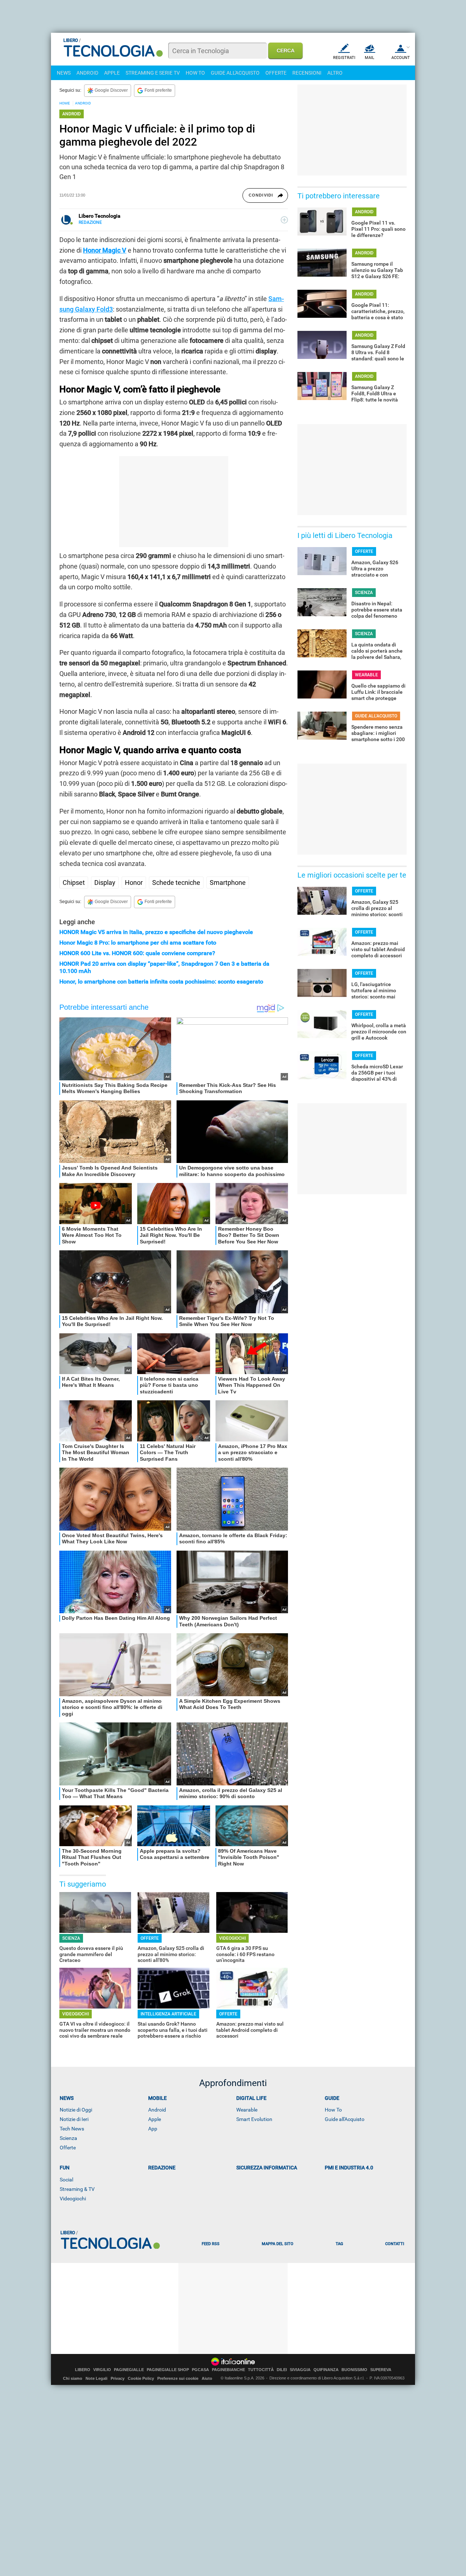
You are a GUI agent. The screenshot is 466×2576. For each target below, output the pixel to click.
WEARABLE (366, 675)
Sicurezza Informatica (267, 2168)
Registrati (344, 58)
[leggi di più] (284, 220)
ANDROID (87, 73)
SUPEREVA (381, 2370)
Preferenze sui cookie (178, 2378)
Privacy (118, 2378)
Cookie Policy (141, 2378)
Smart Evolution (254, 2119)
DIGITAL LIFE (251, 2098)
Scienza (68, 2138)
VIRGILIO (102, 2370)
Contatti (395, 2244)
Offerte (68, 2148)
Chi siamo (73, 2378)
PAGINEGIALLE (129, 2370)
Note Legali (96, 2378)
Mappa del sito (278, 2244)
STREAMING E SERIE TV (153, 73)
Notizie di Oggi (76, 2110)
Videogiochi (73, 2199)
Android (157, 2110)
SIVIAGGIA (300, 2370)
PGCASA (200, 2370)
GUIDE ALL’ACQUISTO (376, 716)
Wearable (247, 2110)
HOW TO (195, 73)
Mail (370, 58)
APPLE (112, 73)
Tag (339, 2244)
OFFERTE (276, 73)
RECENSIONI (307, 73)
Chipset (74, 883)
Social (66, 2180)
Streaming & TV (77, 2189)
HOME (65, 103)
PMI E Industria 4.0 (349, 2168)
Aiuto (207, 2378)
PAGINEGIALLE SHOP (168, 2370)
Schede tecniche (176, 883)
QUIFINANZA (326, 2370)
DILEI (282, 2370)
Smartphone (228, 883)
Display (105, 883)
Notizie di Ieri (74, 2119)
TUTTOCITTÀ (261, 2370)
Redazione (162, 2168)
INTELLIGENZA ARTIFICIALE (168, 2014)
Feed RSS (211, 2244)
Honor (134, 883)
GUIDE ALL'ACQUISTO (235, 73)
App (153, 2129)
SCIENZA (71, 1938)
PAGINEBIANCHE (228, 2370)
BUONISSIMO (354, 2370)
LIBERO (83, 2370)
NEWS (64, 73)
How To (333, 2110)
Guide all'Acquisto (345, 2119)
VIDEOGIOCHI (232, 1938)
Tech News (72, 2129)
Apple (155, 2119)
